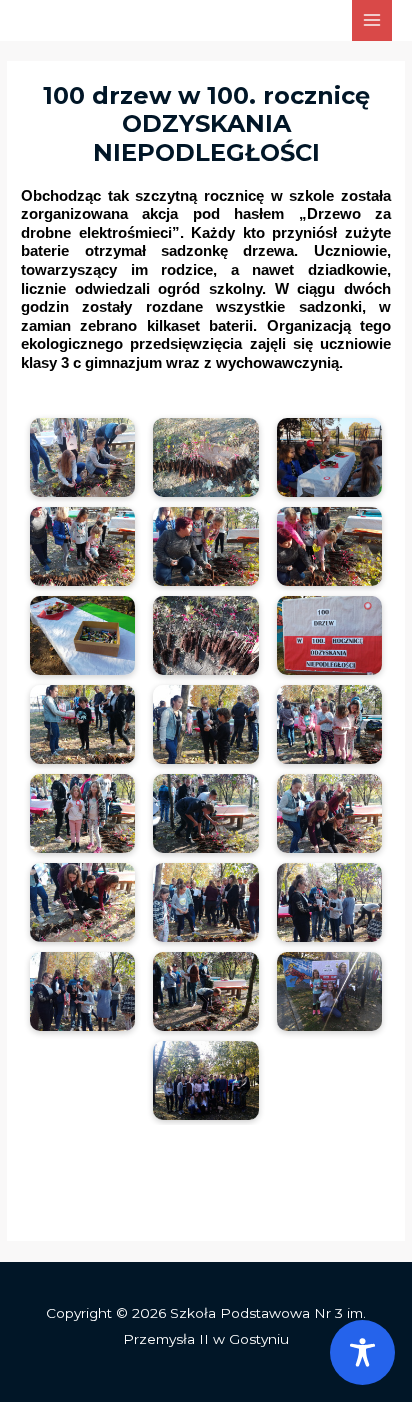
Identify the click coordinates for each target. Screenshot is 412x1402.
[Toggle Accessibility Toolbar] (362, 1352)
